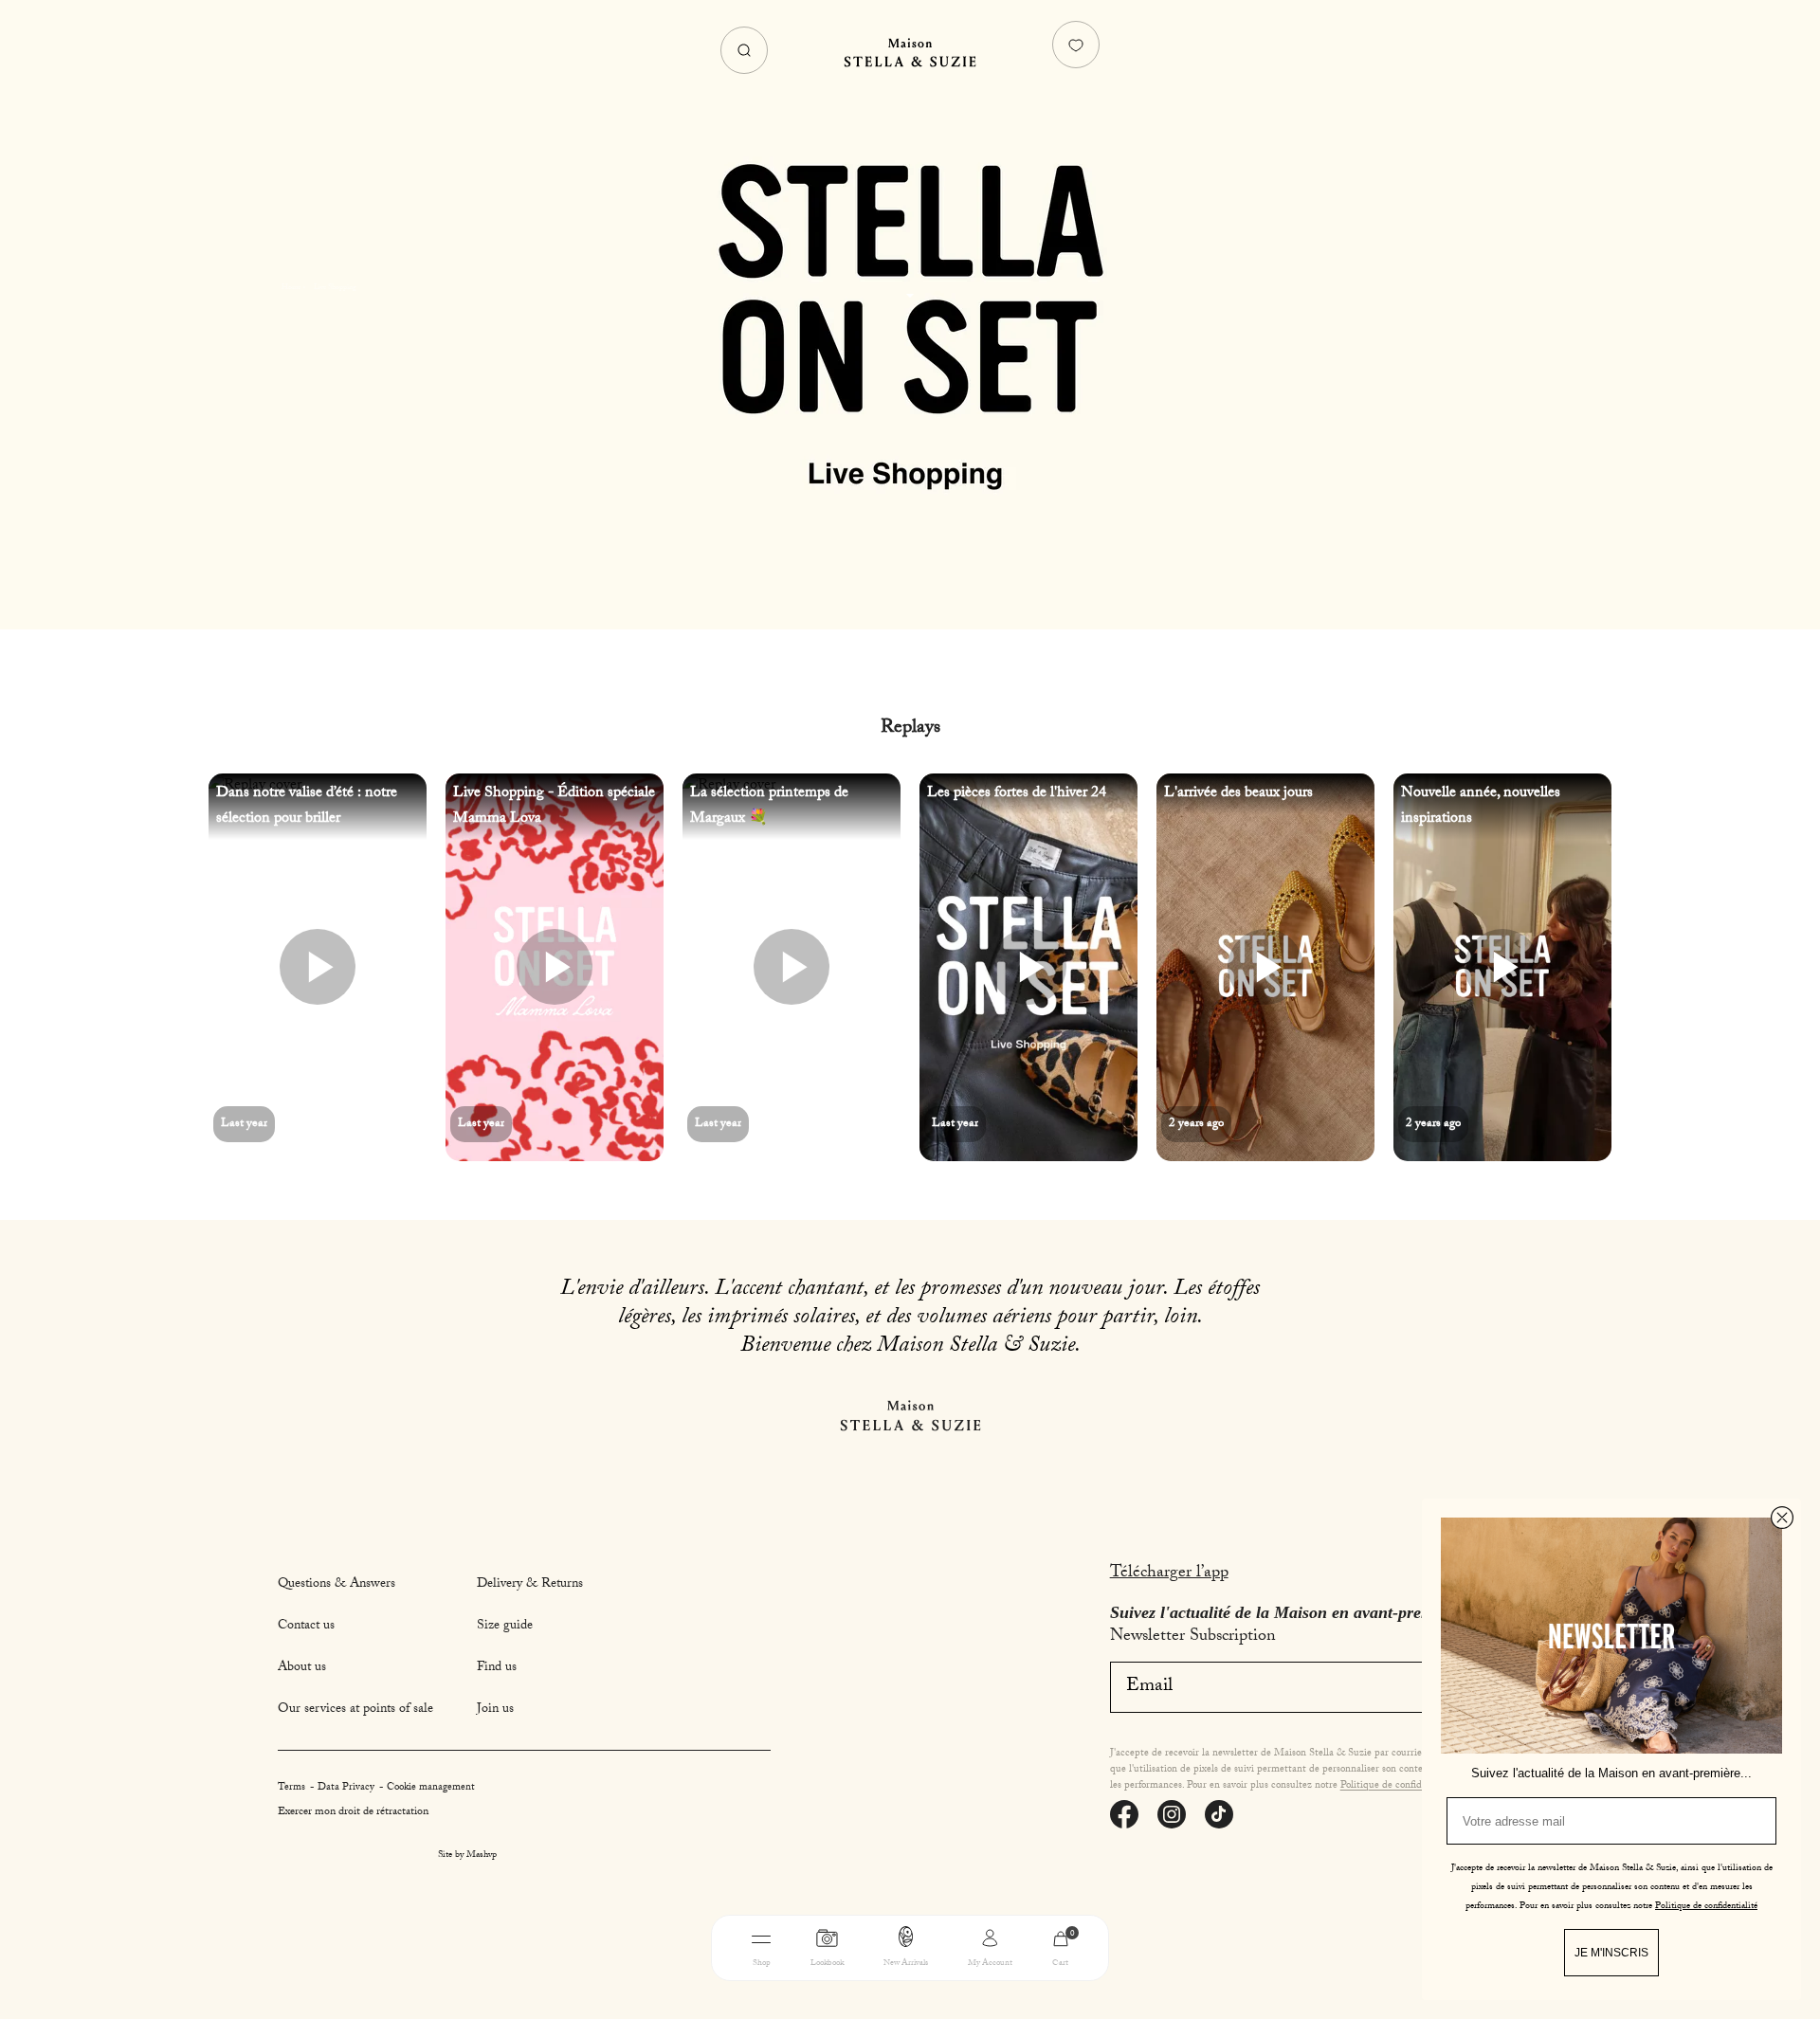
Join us (495, 1710)
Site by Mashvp (467, 1856)
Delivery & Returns (530, 1585)
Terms (293, 1788)
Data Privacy (347, 1788)
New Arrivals (906, 1964)
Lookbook (827, 1964)
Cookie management (431, 1788)
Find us (497, 1668)
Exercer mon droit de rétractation (353, 1812)
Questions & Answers (337, 1585)
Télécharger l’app (1169, 1574)
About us (302, 1668)
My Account (990, 1964)
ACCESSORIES (1032, 1993)
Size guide (505, 1627)
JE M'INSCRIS (1611, 1953)
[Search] (744, 50)
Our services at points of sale (355, 1710)
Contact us (306, 1627)
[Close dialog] (1782, 1518)
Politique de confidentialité (1399, 1786)
